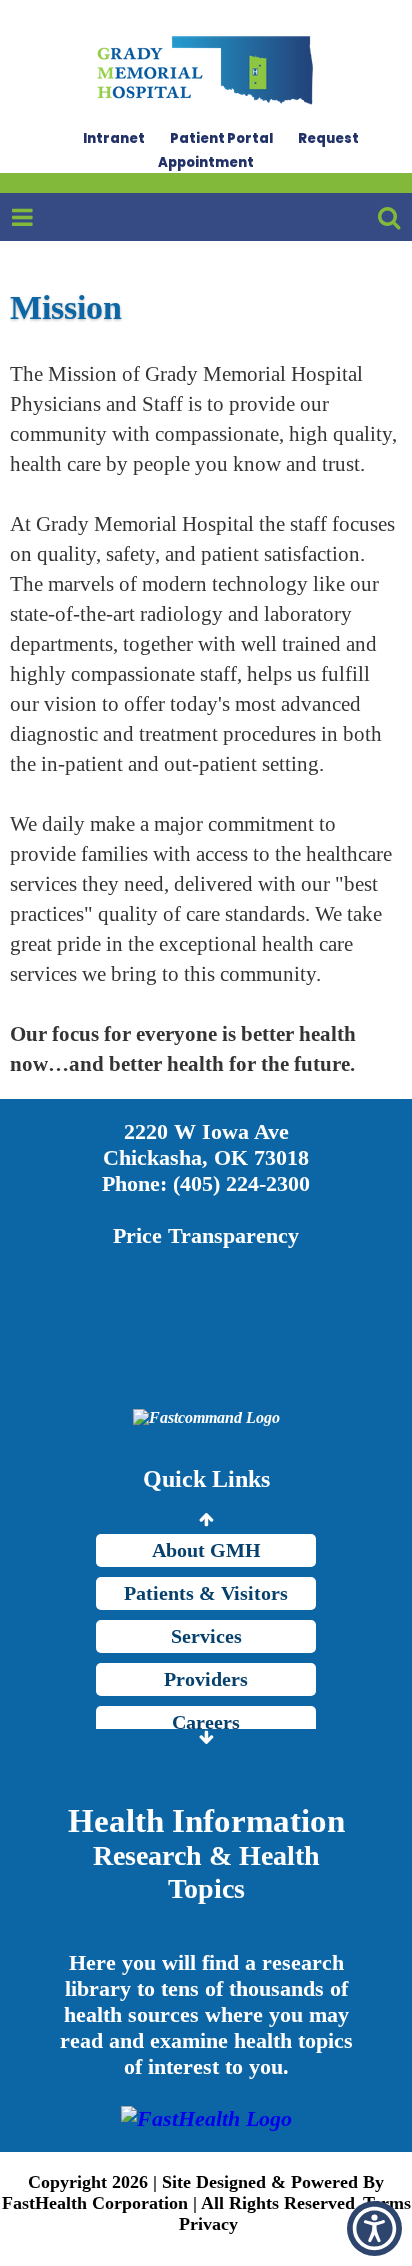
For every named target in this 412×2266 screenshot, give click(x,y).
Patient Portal (221, 138)
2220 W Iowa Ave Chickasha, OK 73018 (206, 1144)
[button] (374, 2228)
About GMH (206, 1550)
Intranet (114, 138)
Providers (206, 1679)
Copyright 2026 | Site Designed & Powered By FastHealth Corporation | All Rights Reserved (193, 2192)
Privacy (208, 2224)
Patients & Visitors (206, 1593)
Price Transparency (206, 1235)
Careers (206, 1722)
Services (206, 1636)
